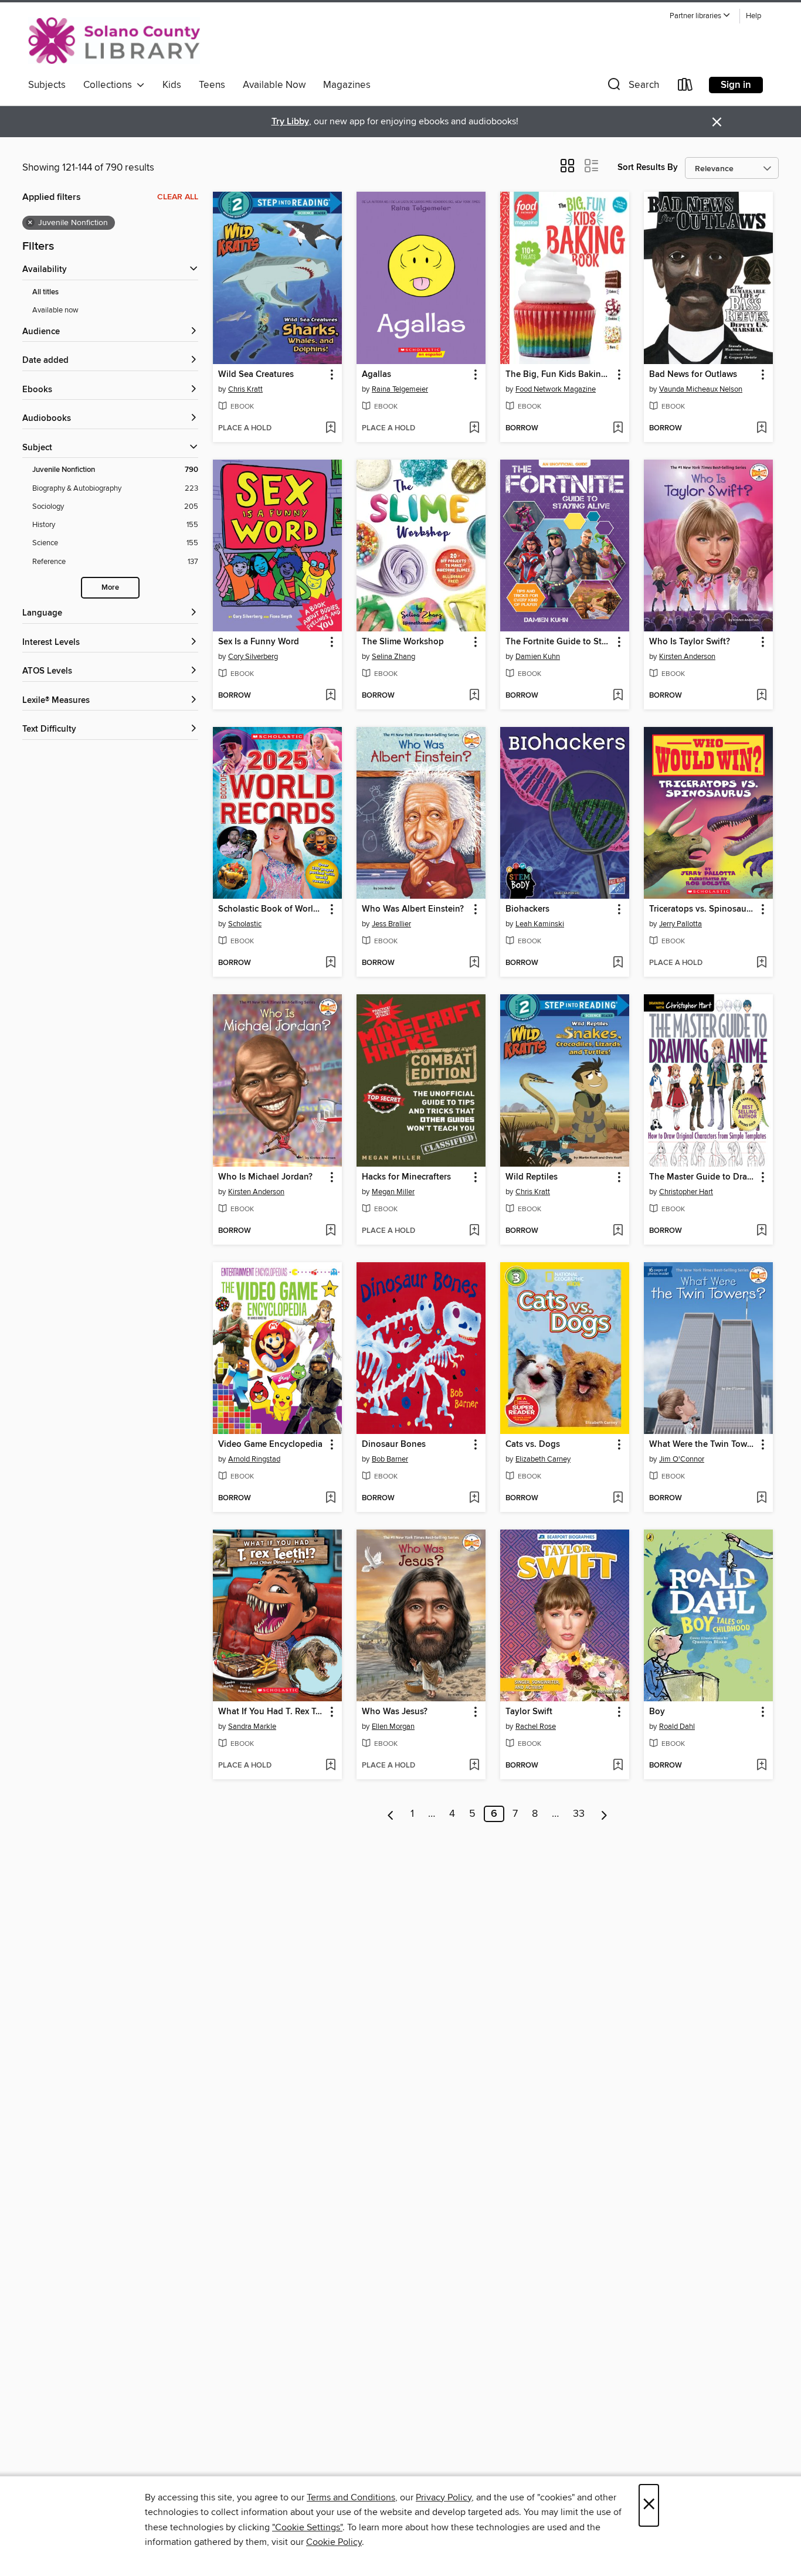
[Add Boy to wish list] (761, 1766)
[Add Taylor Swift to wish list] (618, 1766)
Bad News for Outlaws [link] (693, 375)
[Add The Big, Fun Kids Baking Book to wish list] (618, 429)
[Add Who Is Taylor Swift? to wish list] (761, 696)
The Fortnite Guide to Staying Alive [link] (559, 642)
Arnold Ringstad (254, 1459)
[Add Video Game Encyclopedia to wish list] (330, 1498)
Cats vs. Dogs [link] (533, 1445)
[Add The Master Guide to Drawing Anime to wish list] (761, 1231)
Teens (212, 85)
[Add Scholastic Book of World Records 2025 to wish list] (330, 963)
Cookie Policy (334, 2542)
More (110, 588)
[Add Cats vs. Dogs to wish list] (618, 1498)
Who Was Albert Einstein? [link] (413, 909)
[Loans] (685, 87)
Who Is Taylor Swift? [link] (690, 642)
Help (754, 16)
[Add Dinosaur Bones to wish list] (474, 1498)
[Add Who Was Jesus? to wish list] (474, 1766)
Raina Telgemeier (400, 389)
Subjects (47, 85)
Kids (172, 85)
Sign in (736, 85)
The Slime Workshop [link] (403, 642)
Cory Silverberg (253, 657)
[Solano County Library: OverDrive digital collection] (114, 40)
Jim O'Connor (682, 1459)
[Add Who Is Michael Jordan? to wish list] (330, 1231)
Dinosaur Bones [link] (394, 1445)
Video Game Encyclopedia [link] (270, 1445)
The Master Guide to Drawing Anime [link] (703, 1177)
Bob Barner (390, 1459)
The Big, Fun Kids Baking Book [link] (559, 375)
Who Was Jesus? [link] (395, 1712)
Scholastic (245, 924)
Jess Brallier (391, 924)
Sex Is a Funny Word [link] (259, 642)
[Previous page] (391, 1814)
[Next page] (604, 1814)
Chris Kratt (245, 389)
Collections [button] (110, 85)
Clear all (178, 197)
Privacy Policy (444, 2497)
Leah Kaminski (540, 924)
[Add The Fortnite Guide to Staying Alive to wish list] (618, 696)
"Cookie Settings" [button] (307, 2527)
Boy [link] (657, 1712)
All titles (45, 292)
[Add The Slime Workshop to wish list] (474, 696)
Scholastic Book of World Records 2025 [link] (272, 909)
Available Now (274, 85)
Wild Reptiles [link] (532, 1177)
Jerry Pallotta (680, 924)
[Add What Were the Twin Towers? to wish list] (761, 1498)
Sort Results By (648, 167)
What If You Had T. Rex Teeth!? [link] (272, 1712)
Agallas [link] (376, 375)
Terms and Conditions (351, 2497)
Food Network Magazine (556, 389)
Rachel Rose (536, 1727)
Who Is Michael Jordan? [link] (265, 1177)
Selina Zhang (393, 657)
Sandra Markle (252, 1727)
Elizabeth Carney (543, 1459)
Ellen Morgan (393, 1727)
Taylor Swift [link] (529, 1712)
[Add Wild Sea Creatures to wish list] (330, 429)
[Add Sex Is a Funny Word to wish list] (330, 696)
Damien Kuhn (538, 657)
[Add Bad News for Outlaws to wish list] (761, 429)
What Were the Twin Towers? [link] (703, 1445)
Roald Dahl (677, 1727)
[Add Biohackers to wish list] (618, 963)
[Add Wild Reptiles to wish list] (618, 1231)
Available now (55, 310)
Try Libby (290, 122)
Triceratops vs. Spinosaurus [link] (703, 909)
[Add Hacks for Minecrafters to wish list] (474, 1231)
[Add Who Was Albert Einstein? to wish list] (474, 963)
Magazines (347, 85)
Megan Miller (393, 1192)
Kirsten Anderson (687, 657)
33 (579, 1814)
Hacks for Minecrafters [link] (406, 1177)
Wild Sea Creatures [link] (256, 375)
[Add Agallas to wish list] (474, 429)
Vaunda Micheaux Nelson (701, 389)
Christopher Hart (686, 1192)
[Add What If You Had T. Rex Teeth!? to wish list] (330, 1766)
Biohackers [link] (527, 909)
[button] (700, 16)
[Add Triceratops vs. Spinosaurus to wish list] (761, 963)
